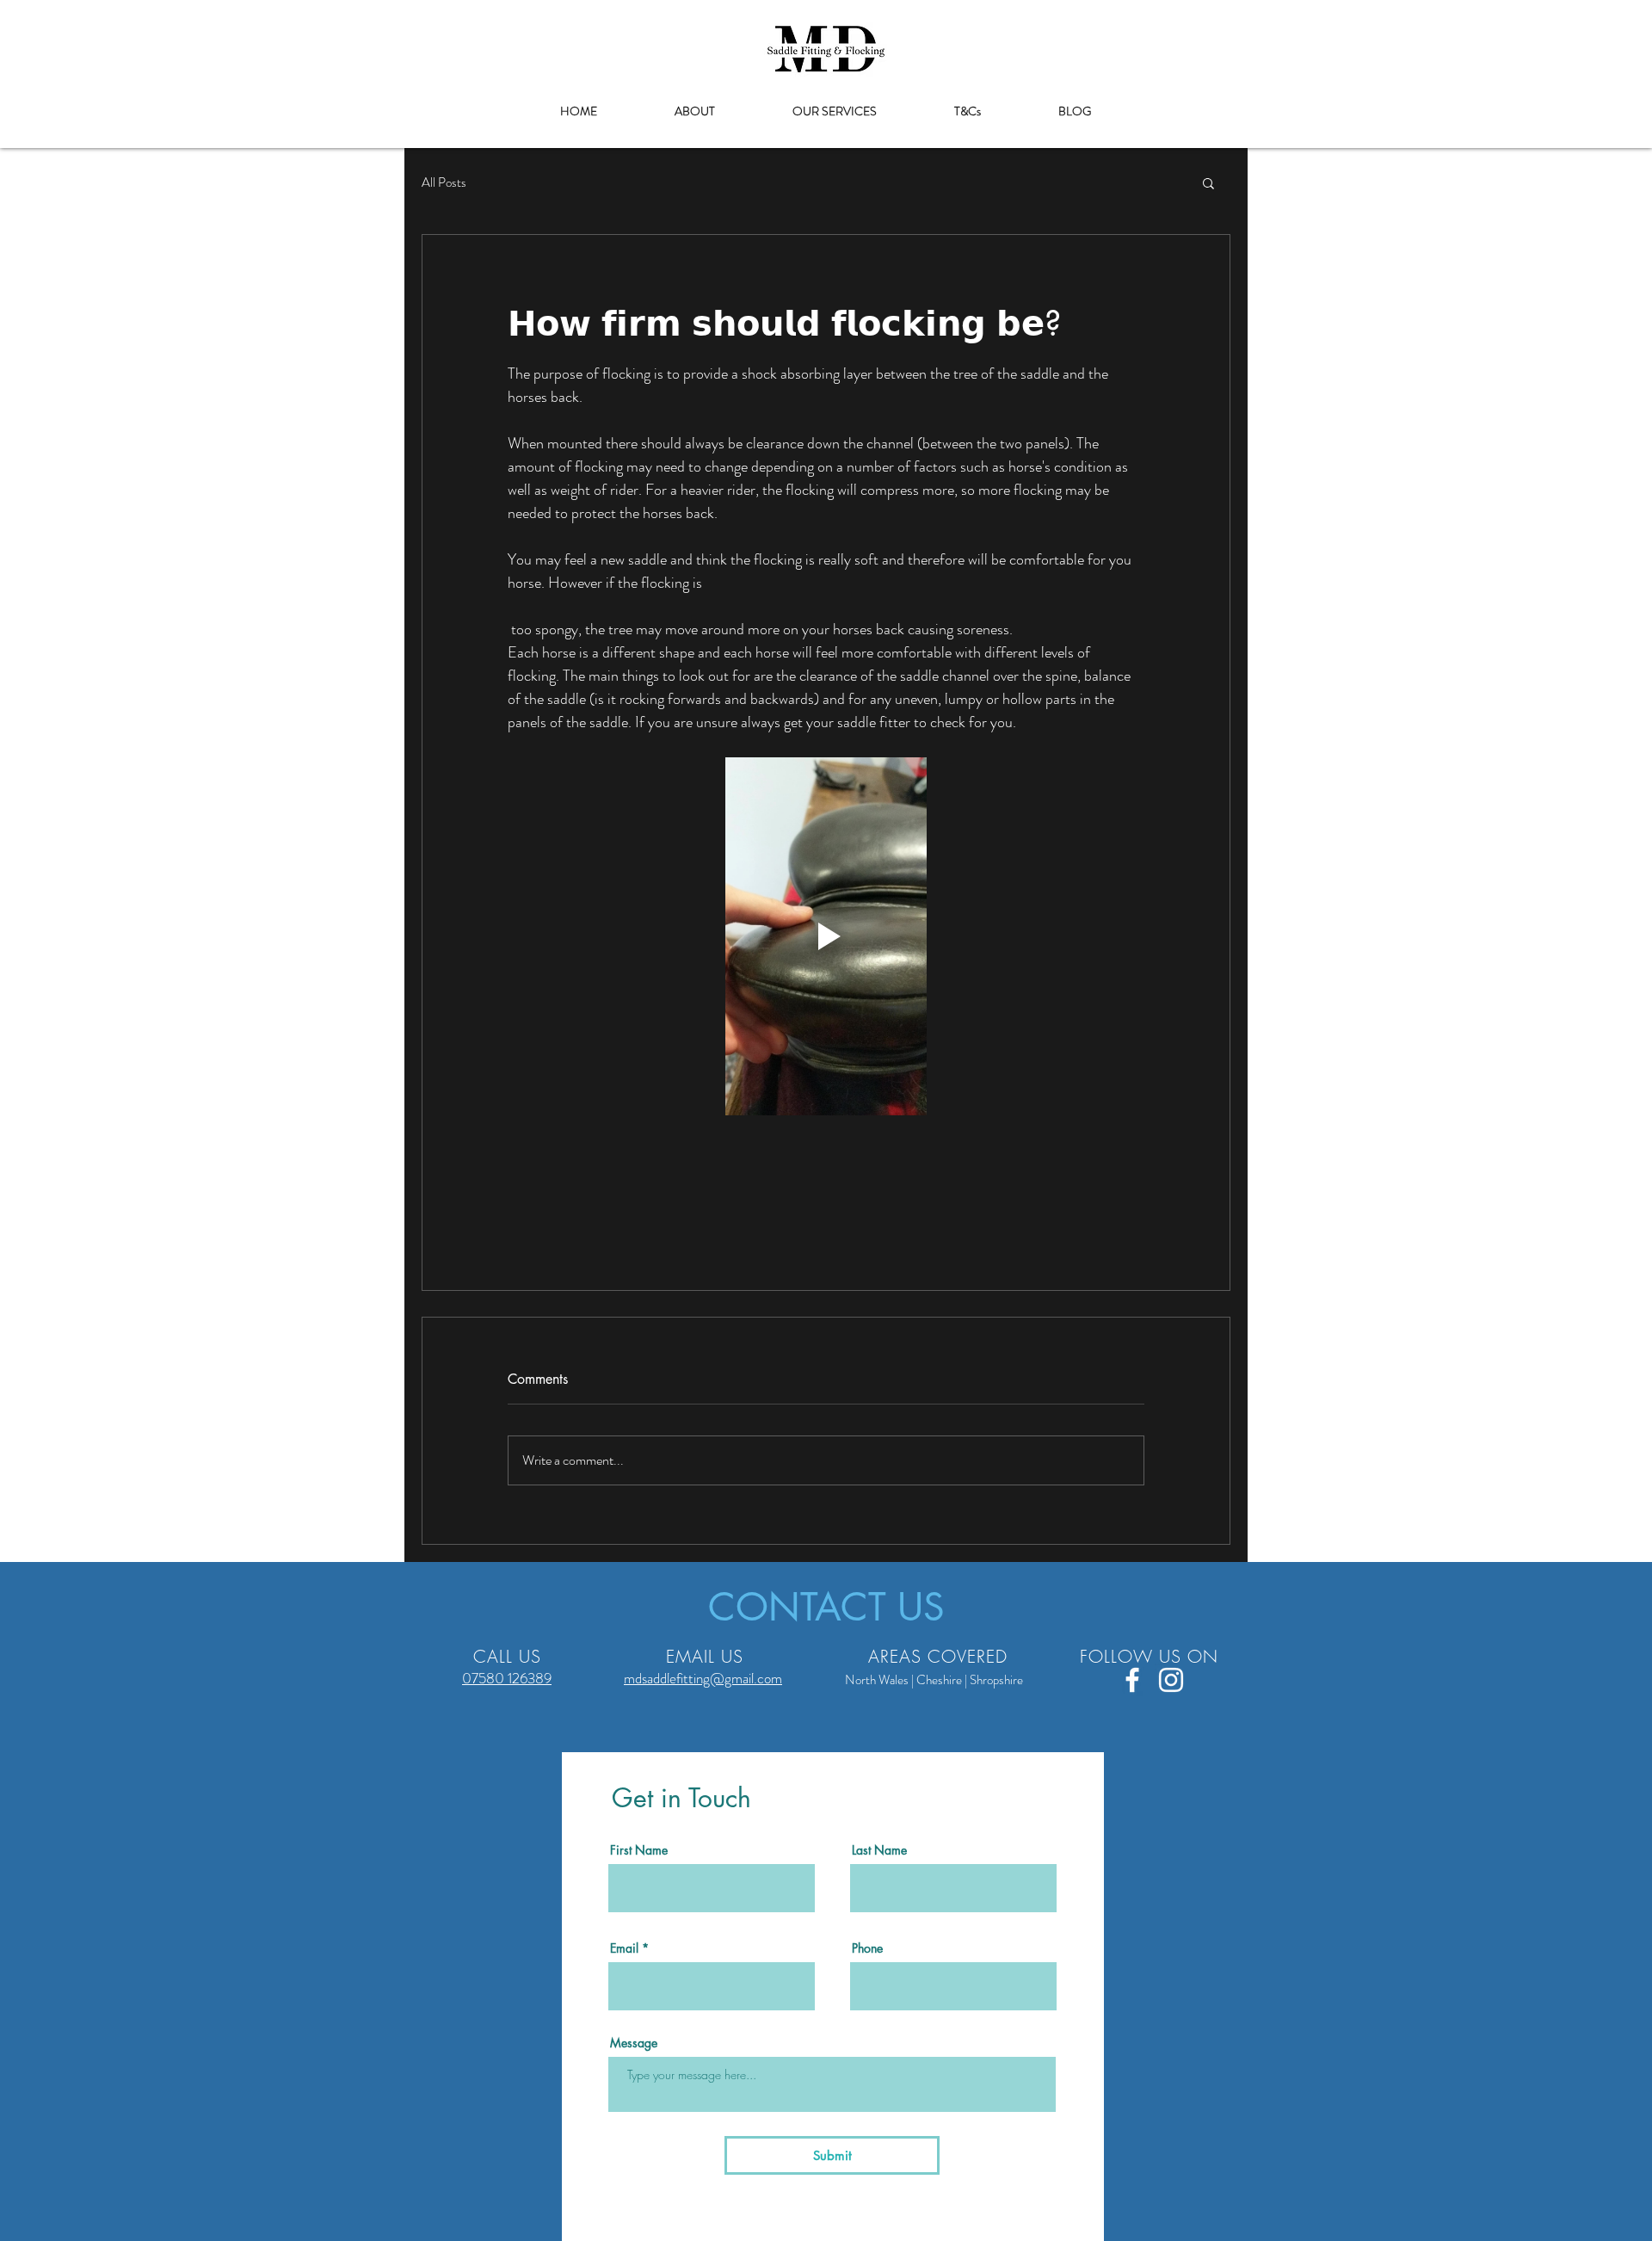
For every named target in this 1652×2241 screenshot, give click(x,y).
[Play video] (826, 936)
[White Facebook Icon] (1132, 1680)
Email (624, 1948)
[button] (1208, 182)
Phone (867, 1948)
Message (634, 2043)
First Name (639, 1850)
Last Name (879, 1850)
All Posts (444, 183)
